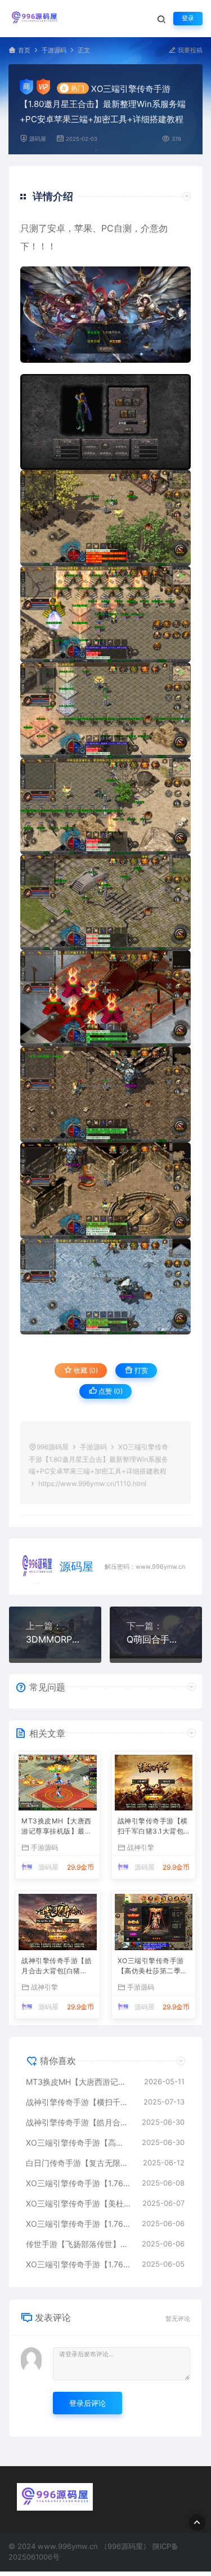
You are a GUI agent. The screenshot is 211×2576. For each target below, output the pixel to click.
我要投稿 (189, 50)
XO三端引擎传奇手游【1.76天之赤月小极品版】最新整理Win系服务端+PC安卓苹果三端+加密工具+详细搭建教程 (78, 2224)
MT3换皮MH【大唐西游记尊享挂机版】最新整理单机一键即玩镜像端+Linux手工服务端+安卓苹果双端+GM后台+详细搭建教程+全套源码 (57, 1827)
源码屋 (38, 139)
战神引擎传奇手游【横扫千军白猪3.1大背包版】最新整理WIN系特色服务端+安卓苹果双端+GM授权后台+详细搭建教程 (153, 1827)
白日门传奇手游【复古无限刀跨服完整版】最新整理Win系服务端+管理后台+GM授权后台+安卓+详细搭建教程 (79, 2163)
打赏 (140, 1370)
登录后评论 (87, 2403)
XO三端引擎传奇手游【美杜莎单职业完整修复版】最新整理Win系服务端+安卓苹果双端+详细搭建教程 (78, 2203)
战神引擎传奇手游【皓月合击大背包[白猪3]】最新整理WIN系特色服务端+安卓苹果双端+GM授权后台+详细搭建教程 (57, 1967)
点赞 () (110, 1391)
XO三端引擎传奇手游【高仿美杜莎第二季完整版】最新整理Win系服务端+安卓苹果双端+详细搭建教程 (153, 1967)
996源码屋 (53, 1447)
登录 (188, 18)
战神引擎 (141, 1847)
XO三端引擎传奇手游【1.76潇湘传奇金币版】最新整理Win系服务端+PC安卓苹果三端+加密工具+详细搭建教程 (78, 2183)
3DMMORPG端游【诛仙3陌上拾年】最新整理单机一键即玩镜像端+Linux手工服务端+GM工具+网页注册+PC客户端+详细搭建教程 (55, 1639)
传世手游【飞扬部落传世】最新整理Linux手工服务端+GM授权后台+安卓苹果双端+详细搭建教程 (78, 2244)
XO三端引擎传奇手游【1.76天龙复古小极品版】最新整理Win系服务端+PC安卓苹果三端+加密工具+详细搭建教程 (78, 2264)
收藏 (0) (85, 1370)
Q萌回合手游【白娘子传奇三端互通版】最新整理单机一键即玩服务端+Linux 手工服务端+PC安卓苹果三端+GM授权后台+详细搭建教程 (156, 1639)
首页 (24, 50)
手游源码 (54, 50)
